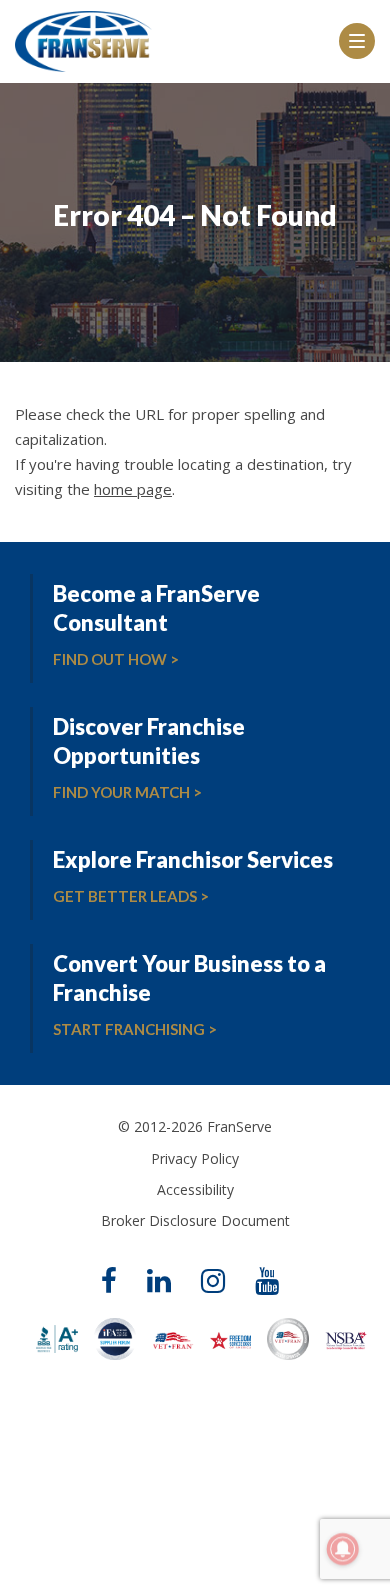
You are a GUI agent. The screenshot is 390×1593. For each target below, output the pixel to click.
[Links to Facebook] (109, 1282)
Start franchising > (135, 1029)
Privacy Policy (195, 1158)
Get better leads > (131, 896)
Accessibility (195, 1189)
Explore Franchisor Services (193, 859)
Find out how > (116, 659)
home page (133, 489)
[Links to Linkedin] (159, 1282)
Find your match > (127, 792)
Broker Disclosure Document (195, 1220)
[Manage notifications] (343, 1549)
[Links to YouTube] (267, 1282)
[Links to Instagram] (213, 1282)
